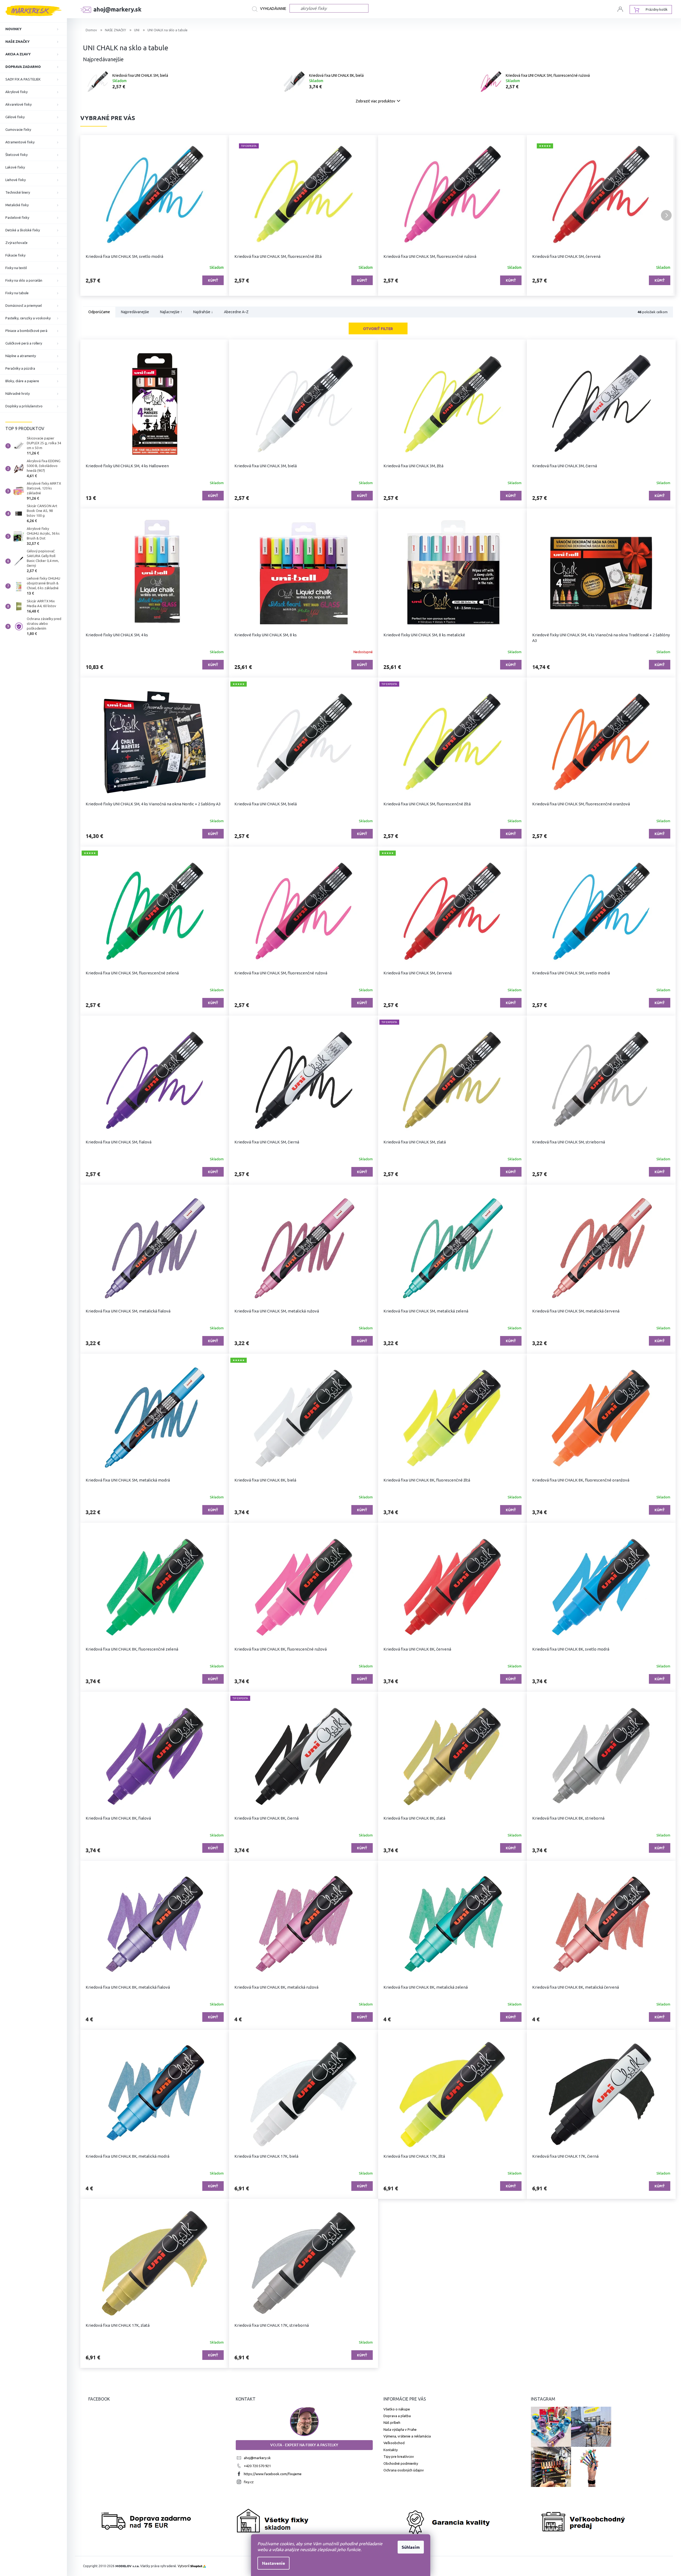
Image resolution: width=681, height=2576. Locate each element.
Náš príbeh (392, 2422)
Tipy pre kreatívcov (399, 2456)
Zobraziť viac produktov (375, 101)
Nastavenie (273, 2563)
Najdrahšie (203, 312)
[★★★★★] (303, 742)
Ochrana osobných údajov (404, 2470)
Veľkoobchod (394, 2443)
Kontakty (391, 2450)
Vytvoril (190, 2566)
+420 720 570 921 (257, 2466)
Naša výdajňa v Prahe (400, 2429)
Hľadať (271, 9)
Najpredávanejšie (135, 312)
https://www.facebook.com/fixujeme (273, 2474)
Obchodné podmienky (401, 2463)
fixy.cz (249, 2482)
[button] (90, 215)
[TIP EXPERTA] (452, 742)
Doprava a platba (397, 2416)
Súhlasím (411, 2547)
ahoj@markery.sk (257, 2458)
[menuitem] (33, 29)
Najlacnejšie (171, 312)
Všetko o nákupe (397, 2409)
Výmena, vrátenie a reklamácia (407, 2436)
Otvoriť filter (378, 328)
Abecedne (236, 312)
